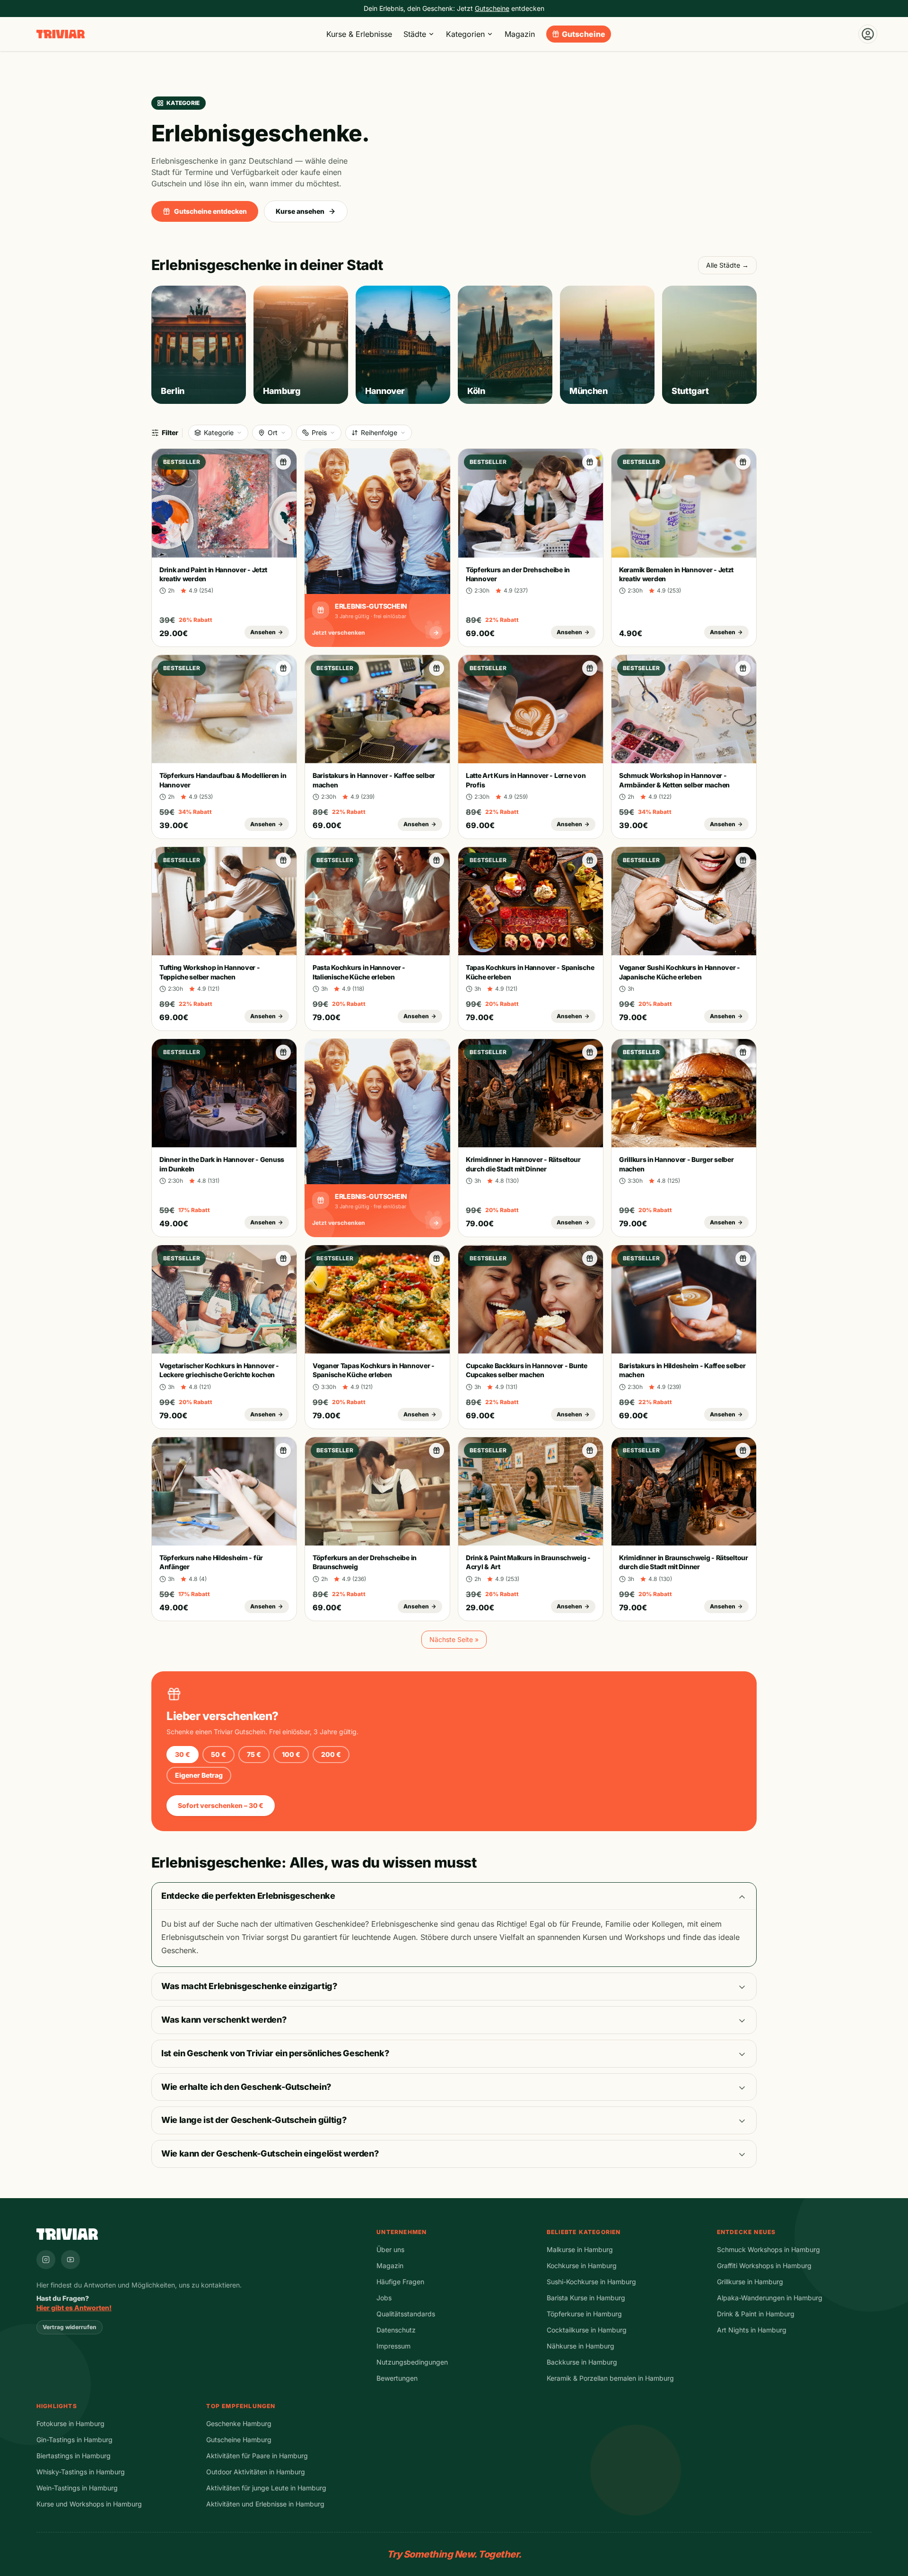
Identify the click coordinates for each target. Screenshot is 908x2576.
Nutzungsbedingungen (412, 2362)
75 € (254, 1754)
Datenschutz (396, 2330)
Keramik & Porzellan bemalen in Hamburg (610, 2378)
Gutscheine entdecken (210, 211)
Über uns (390, 2249)
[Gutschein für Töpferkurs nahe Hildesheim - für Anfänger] (283, 1450)
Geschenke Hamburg (239, 2423)
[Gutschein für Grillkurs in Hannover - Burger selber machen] (743, 1052)
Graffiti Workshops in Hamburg (764, 2266)
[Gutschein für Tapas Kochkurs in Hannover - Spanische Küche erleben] (590, 860)
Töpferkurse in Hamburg (584, 2314)
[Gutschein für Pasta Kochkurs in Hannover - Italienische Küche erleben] (437, 860)
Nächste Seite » (454, 1639)
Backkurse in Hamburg (582, 2362)
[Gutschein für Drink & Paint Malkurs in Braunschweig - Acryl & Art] (590, 1450)
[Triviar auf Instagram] (46, 2260)
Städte (415, 34)
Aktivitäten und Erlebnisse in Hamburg (265, 2504)
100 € (291, 1754)
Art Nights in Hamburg (752, 2330)
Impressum (393, 2346)
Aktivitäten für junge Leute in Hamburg (266, 2488)
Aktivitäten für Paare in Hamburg (257, 2456)
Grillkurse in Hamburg (750, 2282)
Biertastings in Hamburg (74, 2456)
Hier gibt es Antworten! (74, 2308)
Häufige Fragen (400, 2282)
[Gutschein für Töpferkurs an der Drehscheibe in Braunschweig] (437, 1450)
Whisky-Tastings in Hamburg (81, 2472)
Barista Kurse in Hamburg (586, 2298)
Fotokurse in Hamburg (70, 2423)
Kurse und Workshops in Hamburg (89, 2504)
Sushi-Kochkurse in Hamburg (591, 2282)
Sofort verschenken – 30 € (221, 1805)
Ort (273, 432)
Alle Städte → (727, 265)
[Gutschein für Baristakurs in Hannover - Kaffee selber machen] (437, 668)
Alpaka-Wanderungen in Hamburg (770, 2298)
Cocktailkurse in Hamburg (587, 2330)
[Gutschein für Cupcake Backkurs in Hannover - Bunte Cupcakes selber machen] (590, 1258)
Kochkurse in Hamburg (582, 2266)
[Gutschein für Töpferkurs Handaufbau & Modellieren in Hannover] (283, 668)
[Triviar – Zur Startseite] (61, 34)
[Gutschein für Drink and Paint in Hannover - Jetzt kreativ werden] (283, 462)
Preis (319, 432)
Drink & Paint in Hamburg (756, 2314)
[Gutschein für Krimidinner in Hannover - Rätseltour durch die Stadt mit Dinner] (590, 1052)
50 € (218, 1754)
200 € (331, 1754)
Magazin (520, 34)
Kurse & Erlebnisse (359, 34)
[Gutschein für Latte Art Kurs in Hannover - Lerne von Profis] (590, 668)
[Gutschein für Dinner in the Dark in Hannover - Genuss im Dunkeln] (283, 1052)
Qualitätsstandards (406, 2314)
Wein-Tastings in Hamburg (77, 2488)
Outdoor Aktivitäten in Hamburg (256, 2472)
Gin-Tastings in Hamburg (74, 2440)
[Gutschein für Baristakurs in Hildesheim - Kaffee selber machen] (743, 1258)
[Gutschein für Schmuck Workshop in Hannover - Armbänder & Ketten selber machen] (743, 668)
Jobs (384, 2298)
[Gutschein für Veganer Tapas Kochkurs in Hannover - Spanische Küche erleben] (437, 1258)
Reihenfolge (379, 432)
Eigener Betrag (199, 1775)
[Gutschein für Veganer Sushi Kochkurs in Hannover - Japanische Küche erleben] (743, 860)
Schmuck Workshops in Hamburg (768, 2249)
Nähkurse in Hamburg (581, 2346)
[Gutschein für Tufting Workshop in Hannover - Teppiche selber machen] (283, 860)
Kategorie (219, 432)
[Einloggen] (868, 34)
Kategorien (465, 34)
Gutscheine (584, 34)
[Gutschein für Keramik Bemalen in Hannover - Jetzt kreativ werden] (743, 462)
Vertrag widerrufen (70, 2327)
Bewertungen (397, 2378)
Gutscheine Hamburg (239, 2440)
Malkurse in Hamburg (580, 2249)
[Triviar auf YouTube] (70, 2260)
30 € (183, 1754)
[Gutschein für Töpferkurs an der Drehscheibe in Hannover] (590, 462)
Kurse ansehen (300, 211)
